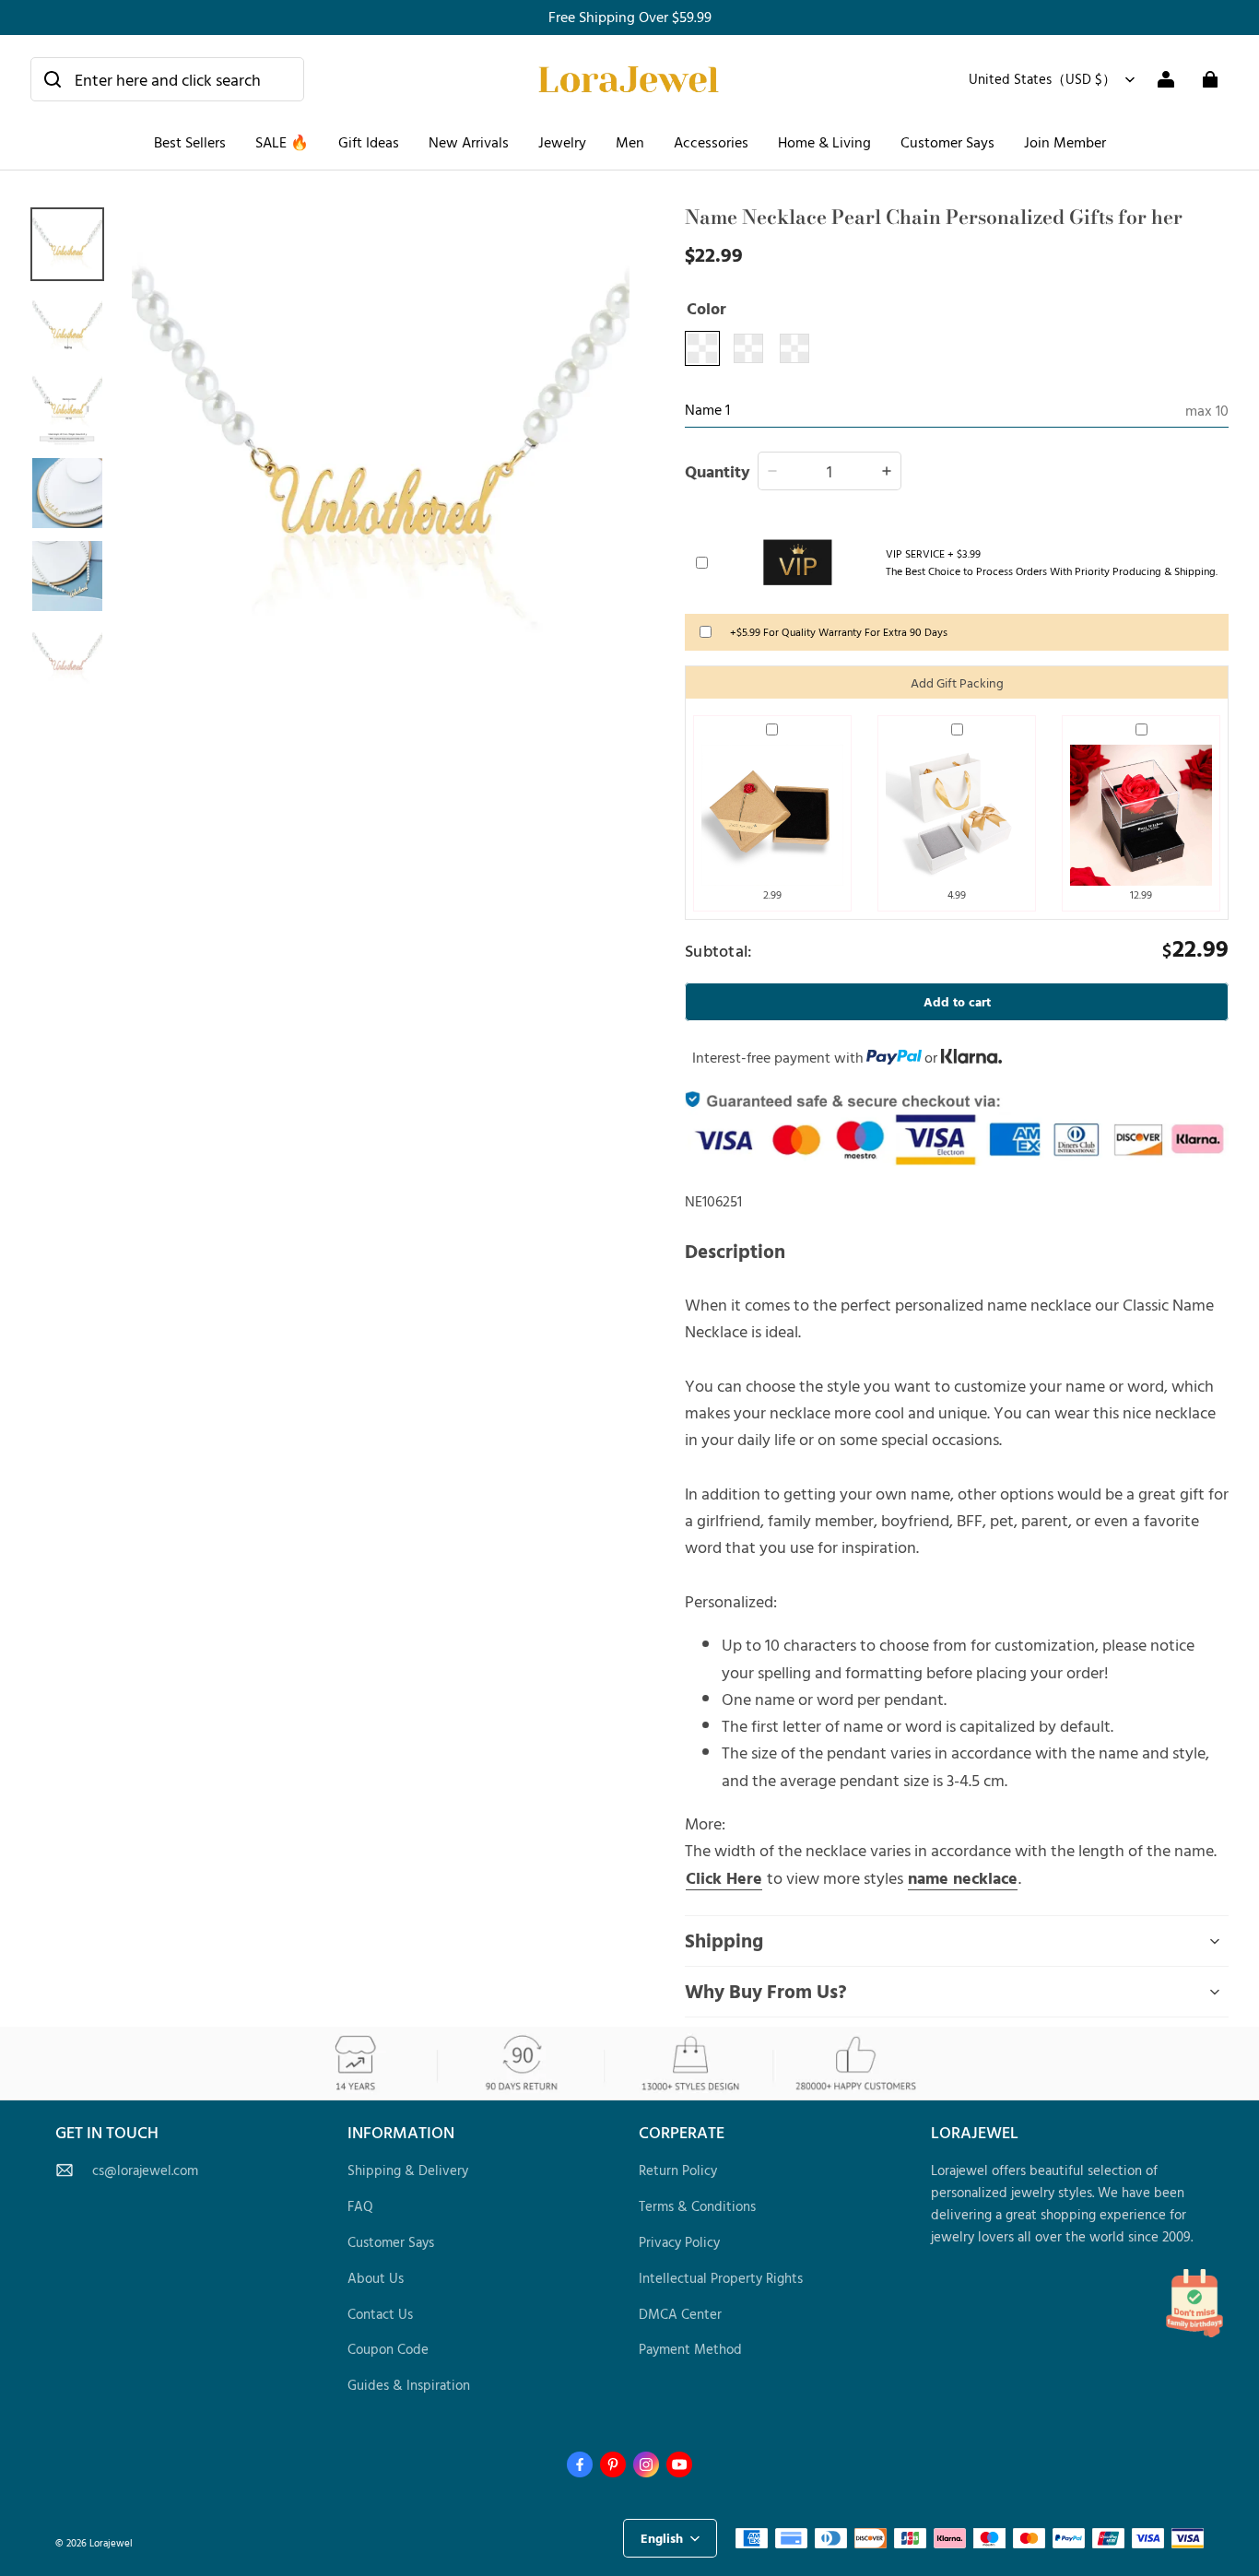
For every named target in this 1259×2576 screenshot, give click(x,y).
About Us (376, 2278)
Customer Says (947, 142)
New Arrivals (469, 142)
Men (630, 142)
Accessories (711, 142)
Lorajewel (111, 2542)
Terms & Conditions (697, 2206)
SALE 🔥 (282, 142)
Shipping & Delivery (408, 2170)
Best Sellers (190, 142)
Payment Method (690, 2349)
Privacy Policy (679, 2242)
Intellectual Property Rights (721, 2278)
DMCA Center (680, 2314)
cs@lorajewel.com (145, 2170)
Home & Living (824, 142)
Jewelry (562, 142)
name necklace (963, 1877)
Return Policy (678, 2170)
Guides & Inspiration (409, 2385)
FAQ (360, 2206)
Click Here (724, 1877)
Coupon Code (388, 2349)
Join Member (1065, 142)
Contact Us (380, 2314)
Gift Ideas (369, 142)
